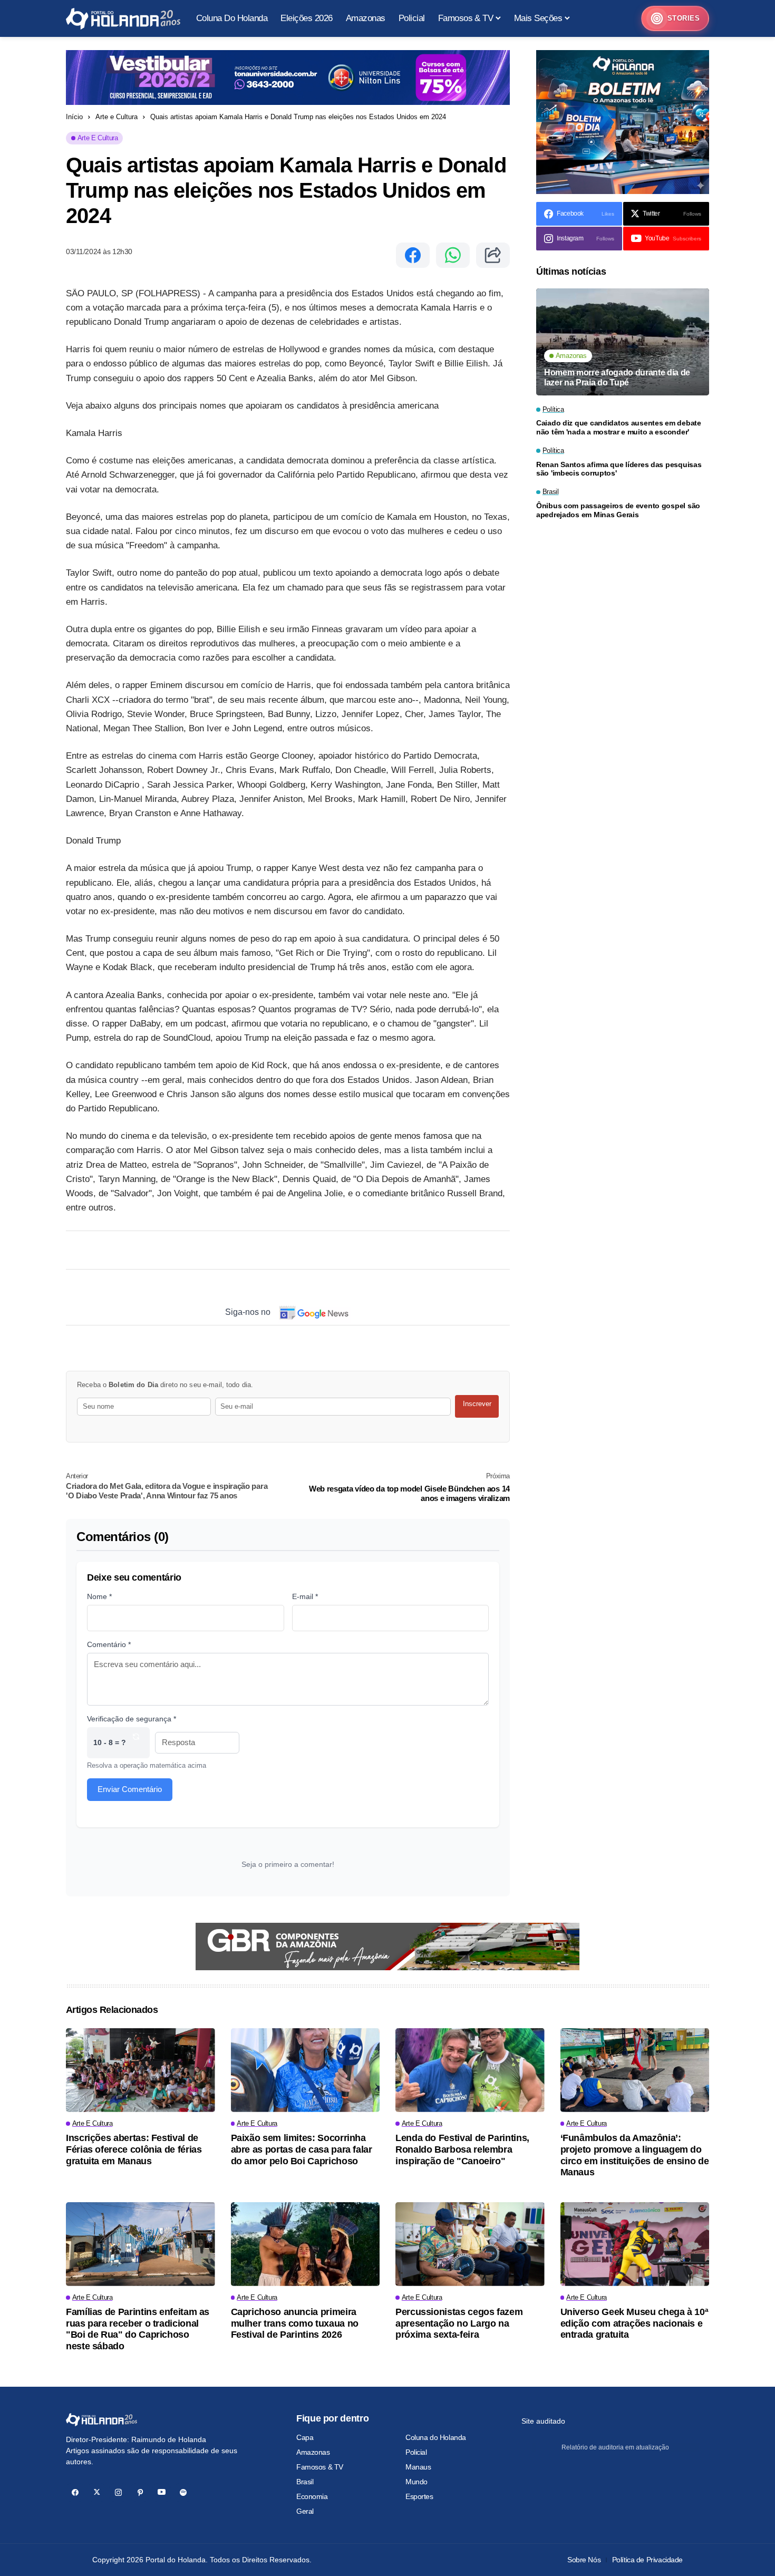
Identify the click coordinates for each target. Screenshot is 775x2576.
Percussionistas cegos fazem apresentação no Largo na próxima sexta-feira (459, 2323)
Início (74, 117)
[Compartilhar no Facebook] (413, 255)
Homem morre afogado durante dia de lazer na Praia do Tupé (617, 377)
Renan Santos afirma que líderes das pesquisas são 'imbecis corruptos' (619, 469)
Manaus (418, 2467)
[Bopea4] (123, 19)
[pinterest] (140, 2492)
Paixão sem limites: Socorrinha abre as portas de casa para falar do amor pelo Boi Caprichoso (302, 2149)
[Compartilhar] (493, 255)
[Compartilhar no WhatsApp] (453, 255)
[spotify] (183, 2492)
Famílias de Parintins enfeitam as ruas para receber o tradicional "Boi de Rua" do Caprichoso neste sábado (138, 2329)
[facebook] (75, 2492)
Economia (312, 2496)
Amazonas (313, 2452)
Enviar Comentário (130, 1789)
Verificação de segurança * (132, 1719)
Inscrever (477, 1404)
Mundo (416, 2482)
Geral (305, 2511)
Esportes (419, 2496)
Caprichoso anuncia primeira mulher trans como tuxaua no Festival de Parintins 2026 (295, 2323)
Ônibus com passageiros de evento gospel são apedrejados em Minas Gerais (618, 510)
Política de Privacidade (647, 2560)
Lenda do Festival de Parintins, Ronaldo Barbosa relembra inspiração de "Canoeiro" (462, 2149)
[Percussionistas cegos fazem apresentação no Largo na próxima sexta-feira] (470, 2244)
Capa (305, 2437)
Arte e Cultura (117, 117)
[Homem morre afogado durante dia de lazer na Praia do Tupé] (623, 342)
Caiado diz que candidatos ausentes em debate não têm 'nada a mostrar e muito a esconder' (619, 428)
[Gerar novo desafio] (136, 1743)
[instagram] (118, 2492)
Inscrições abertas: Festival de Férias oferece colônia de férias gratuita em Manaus (134, 2149)
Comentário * (109, 1644)
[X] (97, 2492)
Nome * (99, 1596)
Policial (416, 2452)
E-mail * (305, 1596)
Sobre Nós (584, 2560)
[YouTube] (162, 2492)
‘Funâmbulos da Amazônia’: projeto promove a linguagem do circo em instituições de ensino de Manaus (635, 2155)
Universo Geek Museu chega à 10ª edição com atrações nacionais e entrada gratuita (634, 2323)
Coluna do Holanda (436, 2437)
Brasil (305, 2482)
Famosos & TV (320, 2467)
